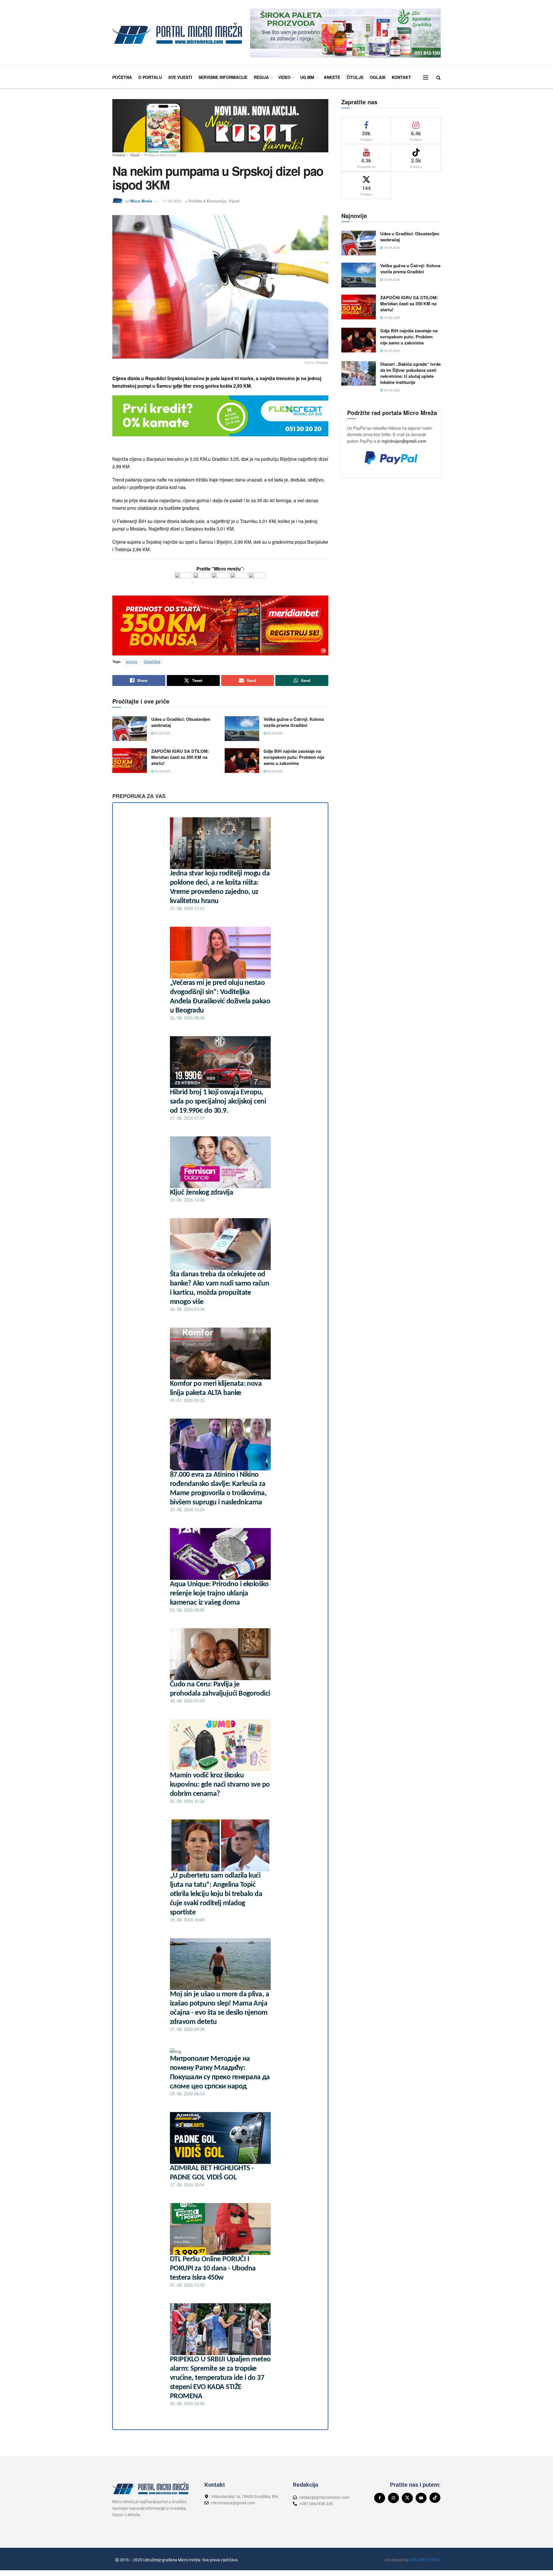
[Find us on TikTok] (435, 2498)
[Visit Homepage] (177, 33)
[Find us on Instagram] (393, 2498)
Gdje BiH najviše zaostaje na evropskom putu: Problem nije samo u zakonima (294, 757)
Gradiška (152, 661)
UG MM (307, 77)
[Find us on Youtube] (421, 2498)
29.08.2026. (275, 771)
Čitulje (355, 77)
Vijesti (135, 155)
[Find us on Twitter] (407, 2498)
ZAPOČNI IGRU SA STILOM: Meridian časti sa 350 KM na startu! (180, 757)
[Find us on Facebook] (380, 2498)
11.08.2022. (173, 201)
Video (284, 77)
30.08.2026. (162, 733)
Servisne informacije (223, 77)
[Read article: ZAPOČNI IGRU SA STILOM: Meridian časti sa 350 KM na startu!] (130, 761)
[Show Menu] (426, 77)
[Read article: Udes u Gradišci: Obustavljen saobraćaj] (130, 729)
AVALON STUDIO (424, 2560)
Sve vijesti (180, 77)
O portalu (150, 77)
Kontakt (401, 77)
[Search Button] (439, 77)
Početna (122, 77)
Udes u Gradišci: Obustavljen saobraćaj (181, 722)
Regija (261, 77)
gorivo (132, 661)
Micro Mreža (141, 201)
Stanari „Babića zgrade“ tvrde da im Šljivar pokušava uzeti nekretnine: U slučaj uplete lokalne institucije (410, 373)
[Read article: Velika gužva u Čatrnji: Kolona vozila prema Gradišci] (242, 729)
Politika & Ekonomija (160, 155)
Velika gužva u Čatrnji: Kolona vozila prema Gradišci (294, 722)
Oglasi (378, 77)
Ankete (332, 77)
